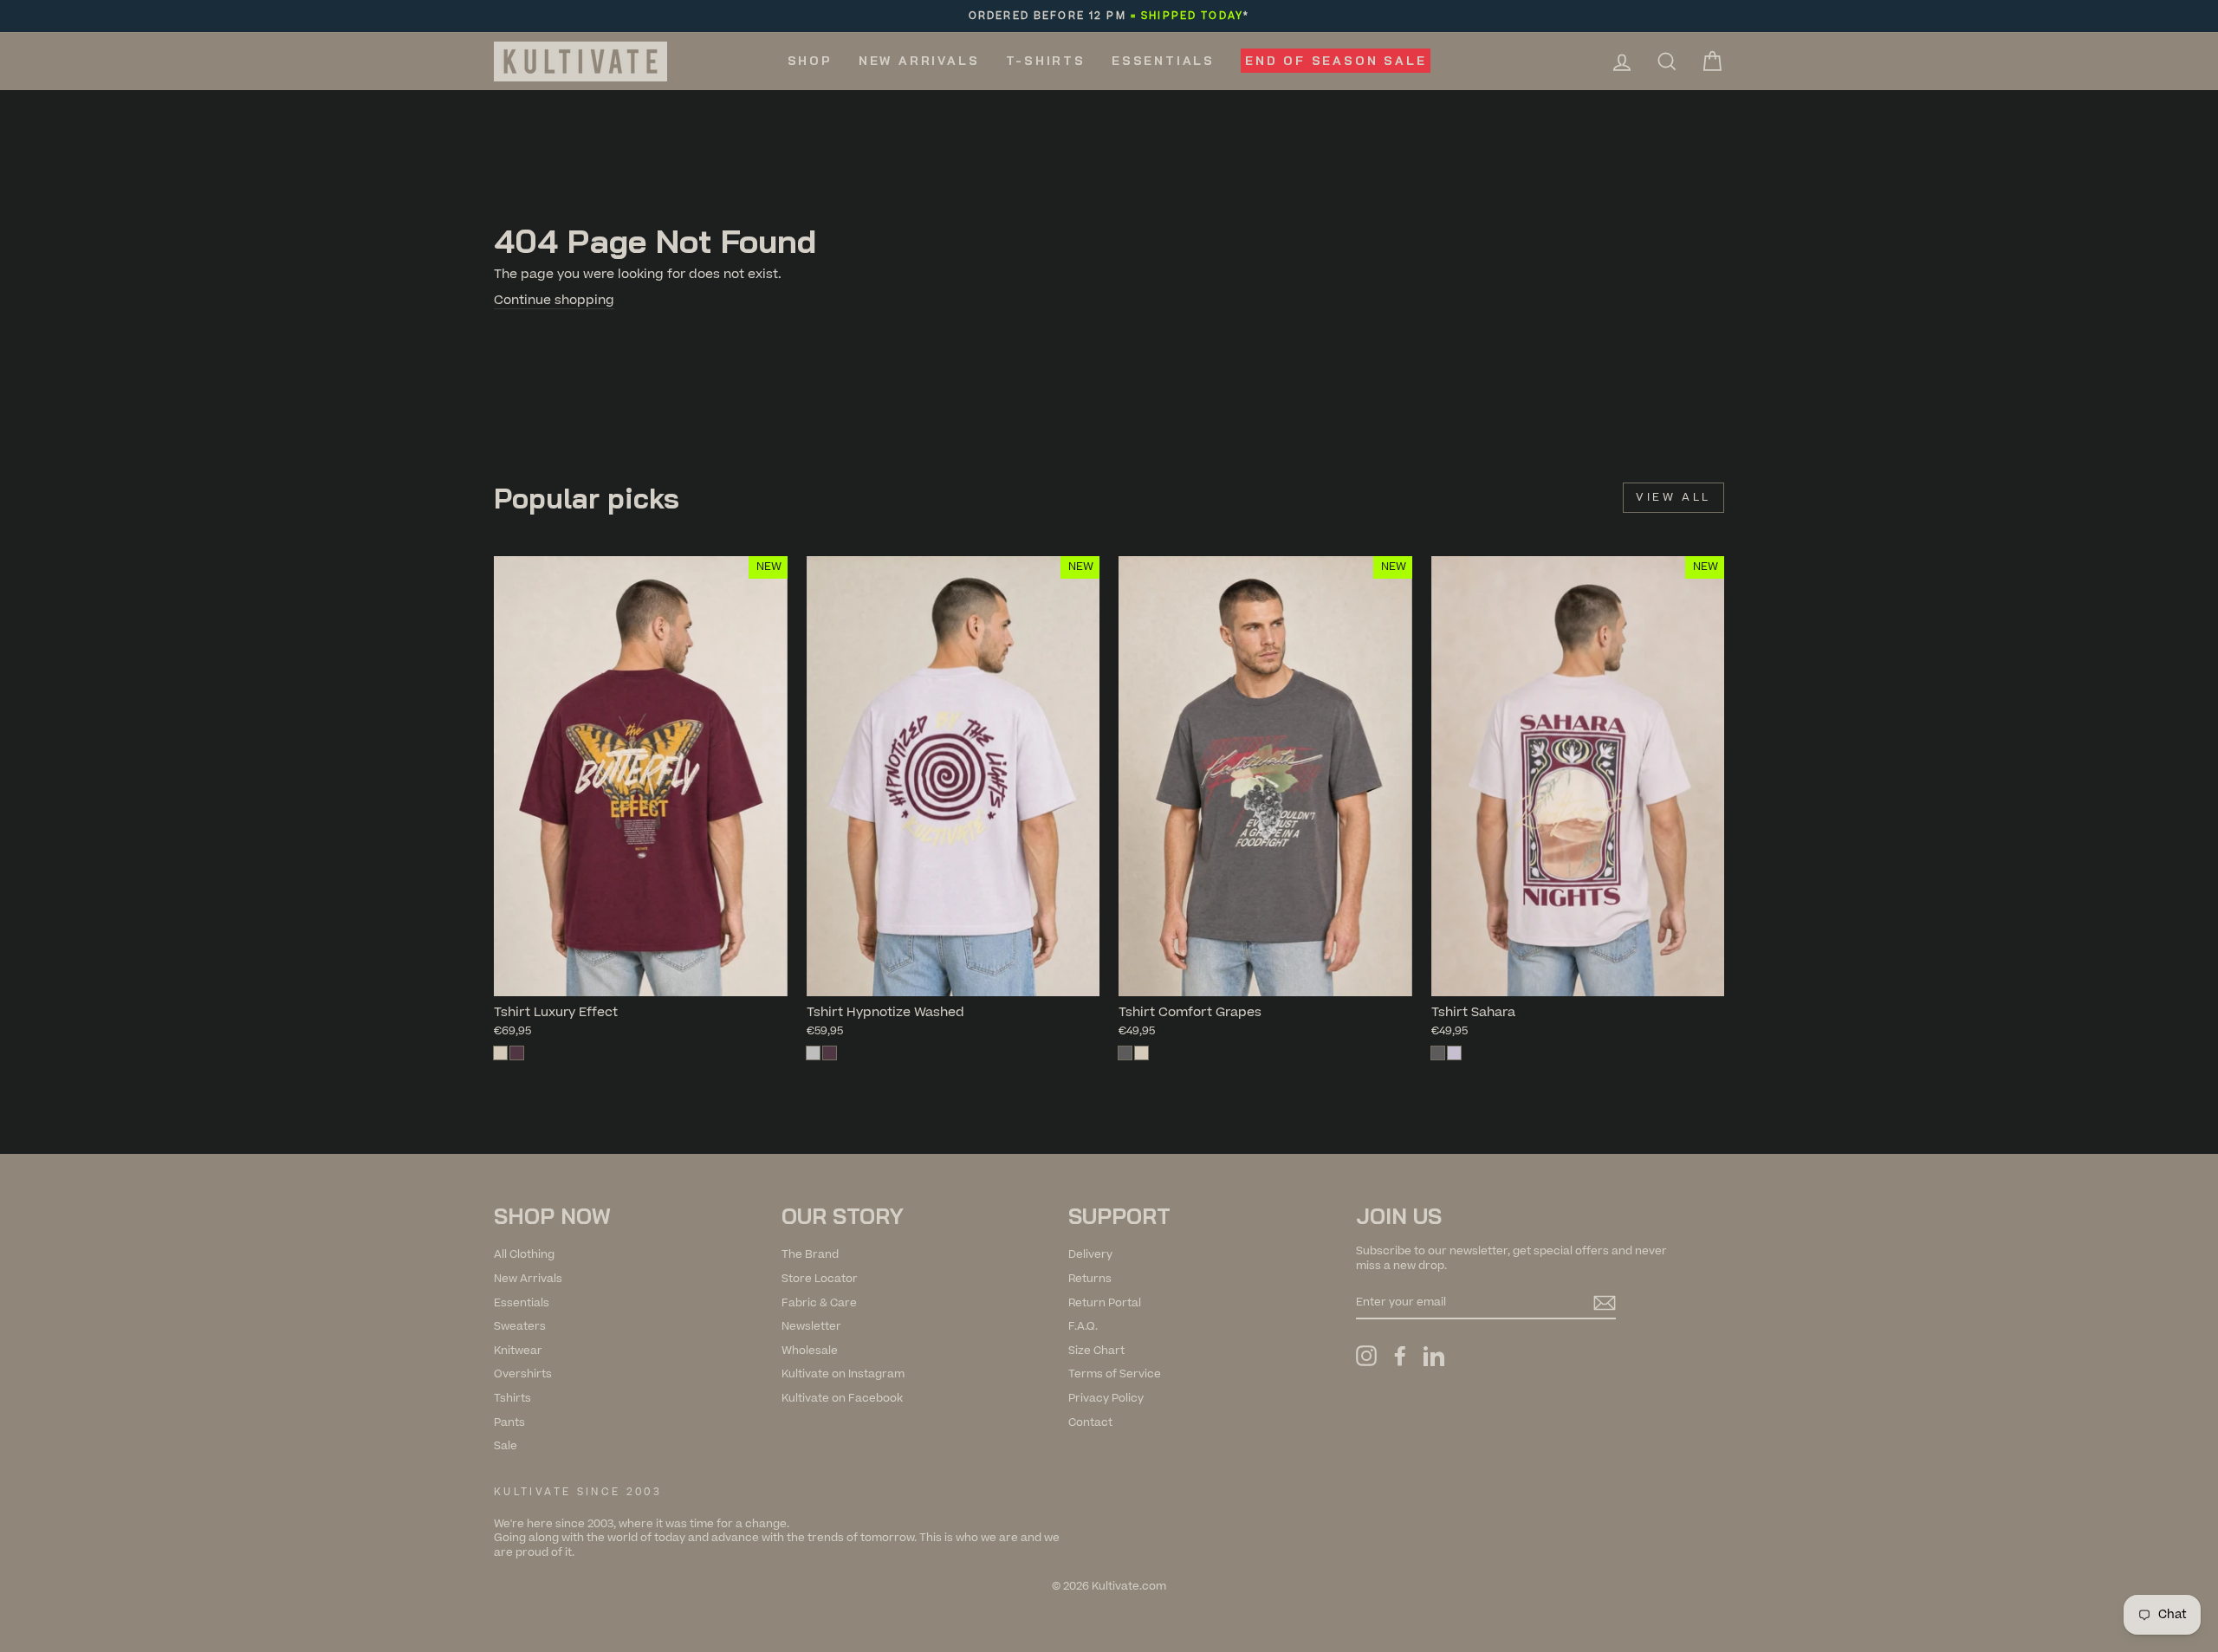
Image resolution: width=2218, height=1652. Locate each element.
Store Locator (820, 1279)
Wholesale (810, 1351)
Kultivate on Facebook (842, 1398)
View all (1673, 497)
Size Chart (1096, 1351)
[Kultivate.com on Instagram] (1366, 1356)
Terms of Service (1115, 1374)
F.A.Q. (1083, 1326)
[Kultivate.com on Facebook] (1400, 1356)
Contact (1090, 1422)
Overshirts (523, 1374)
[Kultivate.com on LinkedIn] (1434, 1356)
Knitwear (518, 1351)
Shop (810, 61)
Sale (506, 1446)
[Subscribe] (1605, 1303)
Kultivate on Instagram (843, 1374)
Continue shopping (554, 301)
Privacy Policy (1106, 1398)
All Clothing (524, 1254)
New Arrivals (919, 61)
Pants (509, 1422)
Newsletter (811, 1326)
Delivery (1090, 1254)
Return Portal (1105, 1303)
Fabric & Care (819, 1303)
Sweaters (520, 1326)
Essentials (1163, 61)
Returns (1090, 1279)
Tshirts (512, 1398)
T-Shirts (1046, 61)
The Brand (810, 1254)
